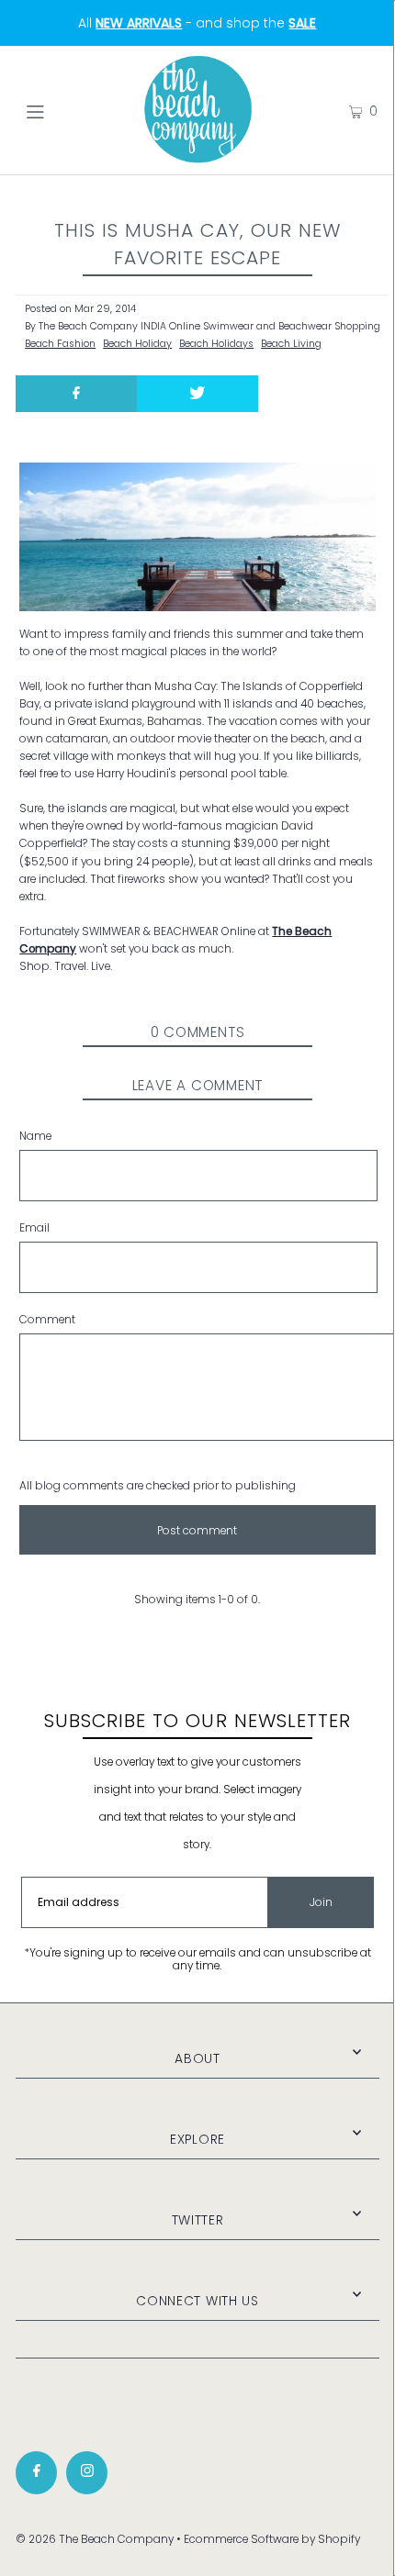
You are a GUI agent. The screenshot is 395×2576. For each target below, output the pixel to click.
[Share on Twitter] (197, 394)
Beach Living (291, 344)
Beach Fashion (60, 344)
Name (35, 1136)
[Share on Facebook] (76, 394)
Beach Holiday (137, 344)
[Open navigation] (62, 110)
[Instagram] (87, 2473)
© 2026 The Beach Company (95, 2539)
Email (34, 1228)
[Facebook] (36, 2473)
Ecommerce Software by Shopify (272, 2539)
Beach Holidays (216, 344)
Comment (47, 1320)
